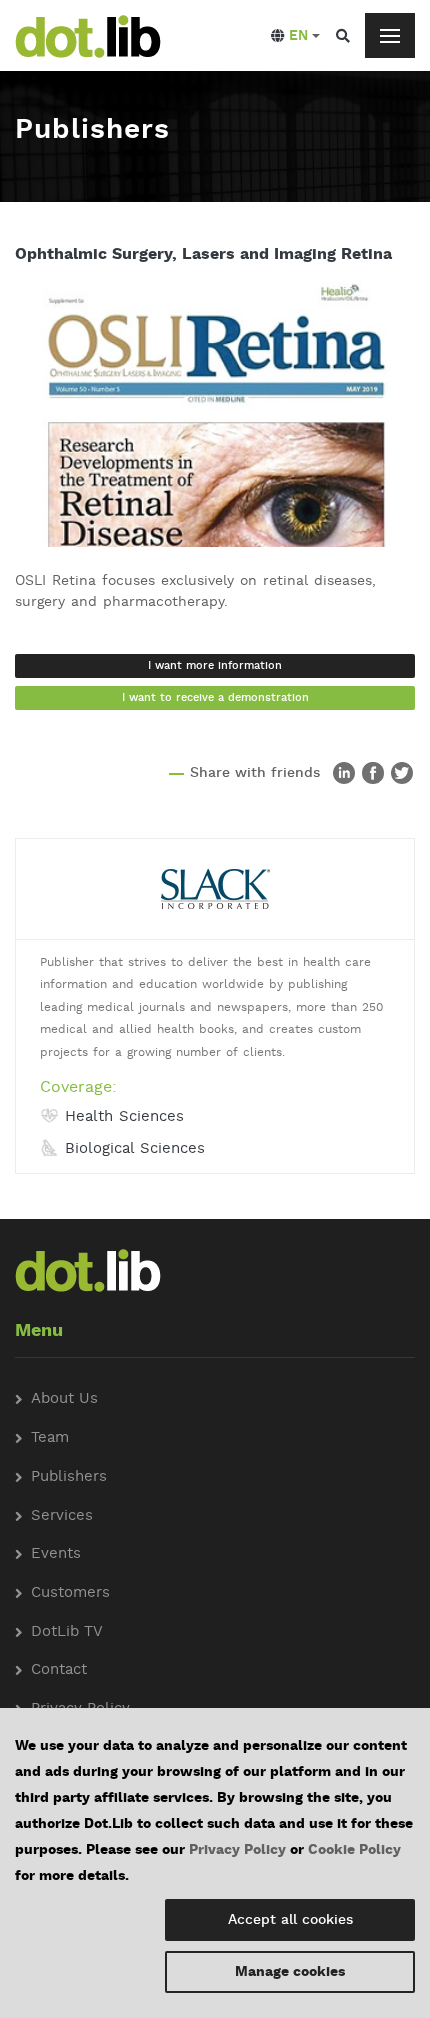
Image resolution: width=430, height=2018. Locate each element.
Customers (70, 1593)
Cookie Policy (354, 1850)
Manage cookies (290, 1972)
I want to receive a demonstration (215, 698)
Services (62, 1516)
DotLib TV (67, 1632)
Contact (59, 1670)
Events (56, 1554)
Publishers (69, 1477)
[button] (295, 36)
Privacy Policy (237, 1850)
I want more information (215, 666)
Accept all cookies (290, 1920)
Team (50, 1438)
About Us (64, 1399)
